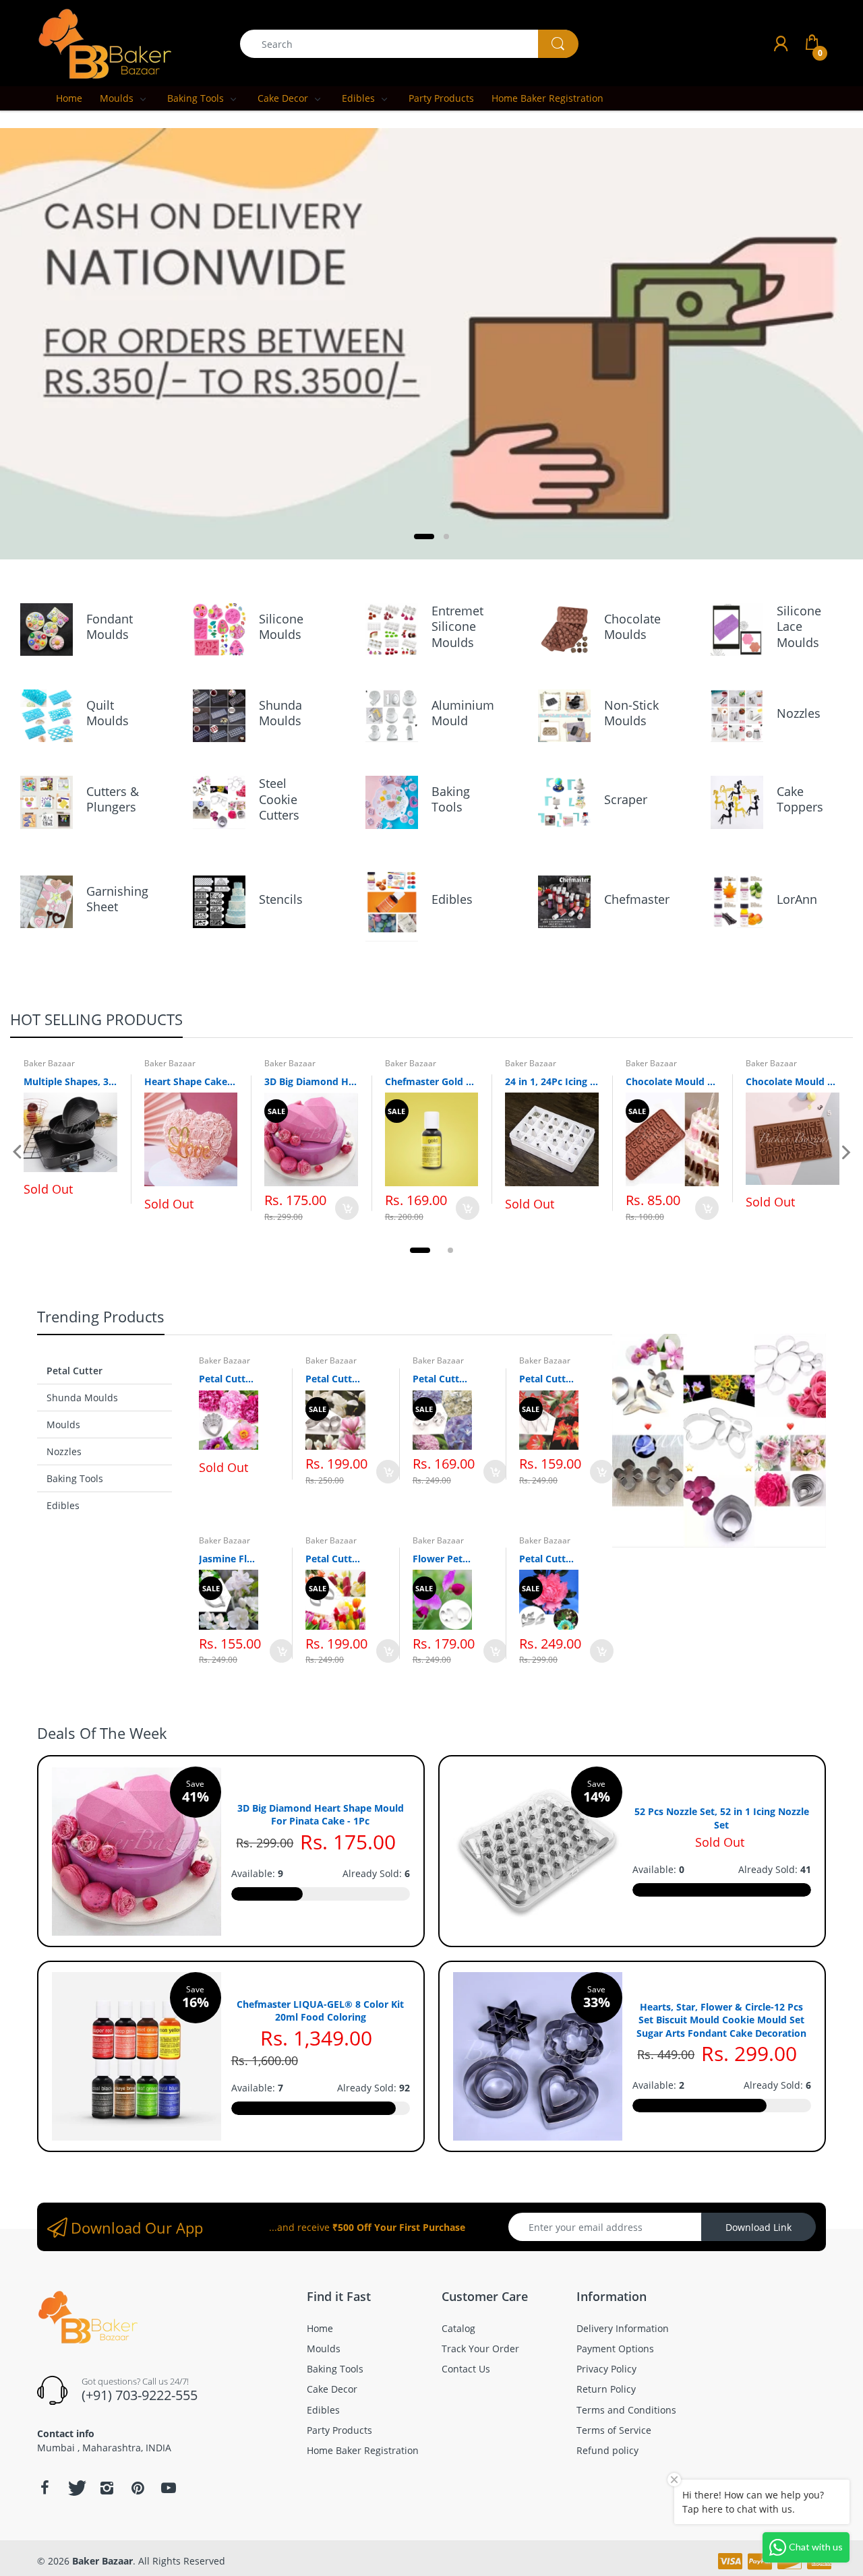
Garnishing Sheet (117, 899)
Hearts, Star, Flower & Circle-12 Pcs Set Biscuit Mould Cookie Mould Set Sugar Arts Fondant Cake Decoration (721, 2020)
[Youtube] (169, 2488)
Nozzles (799, 713)
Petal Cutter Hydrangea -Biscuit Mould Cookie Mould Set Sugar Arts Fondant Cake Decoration (442, 1379)
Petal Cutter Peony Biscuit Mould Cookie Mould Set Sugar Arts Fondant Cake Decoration (229, 1379)
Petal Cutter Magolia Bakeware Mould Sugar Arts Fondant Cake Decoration (335, 1379)
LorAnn (797, 899)
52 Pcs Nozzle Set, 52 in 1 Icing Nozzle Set (722, 1818)
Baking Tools (451, 799)
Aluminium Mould (463, 713)
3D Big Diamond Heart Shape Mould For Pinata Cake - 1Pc (311, 1081)
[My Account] (781, 43)
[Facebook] (44, 2488)
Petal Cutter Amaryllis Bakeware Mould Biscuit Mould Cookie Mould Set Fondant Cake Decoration (549, 1379)
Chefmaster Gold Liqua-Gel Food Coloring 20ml (432, 1081)
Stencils (281, 899)
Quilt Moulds (108, 713)
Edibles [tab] (63, 1505)
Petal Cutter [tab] (75, 1371)
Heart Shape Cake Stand (191, 1081)
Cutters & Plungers (113, 799)
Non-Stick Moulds (631, 713)
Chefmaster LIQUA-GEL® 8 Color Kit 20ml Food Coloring (320, 2011)
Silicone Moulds (281, 626)
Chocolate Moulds (632, 626)
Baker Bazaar (49, 1063)
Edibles (452, 899)
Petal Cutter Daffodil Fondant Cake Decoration (549, 1559)
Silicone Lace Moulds (799, 626)
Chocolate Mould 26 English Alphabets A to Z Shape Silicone (673, 1081)
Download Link (758, 2227)
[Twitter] (76, 2488)
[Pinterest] (138, 2488)
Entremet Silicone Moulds (457, 626)
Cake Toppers (800, 799)
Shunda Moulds (280, 713)
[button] (424, 536)
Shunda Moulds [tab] (82, 1398)
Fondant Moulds (110, 626)
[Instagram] (107, 2488)
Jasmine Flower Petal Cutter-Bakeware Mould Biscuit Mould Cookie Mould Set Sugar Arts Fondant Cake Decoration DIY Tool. (229, 1559)
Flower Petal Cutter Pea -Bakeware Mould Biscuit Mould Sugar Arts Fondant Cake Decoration (442, 1559)
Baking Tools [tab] (75, 1478)
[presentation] (17, 1153)
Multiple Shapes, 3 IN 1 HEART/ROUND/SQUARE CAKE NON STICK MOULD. (70, 1081)
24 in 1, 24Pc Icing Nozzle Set (552, 1081)
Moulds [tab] (63, 1424)
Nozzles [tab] (64, 1451)
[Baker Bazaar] (105, 43)
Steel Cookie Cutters (279, 799)
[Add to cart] (347, 1208)
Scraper (626, 799)
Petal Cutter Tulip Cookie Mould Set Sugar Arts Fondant (335, 1559)
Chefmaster (637, 899)
